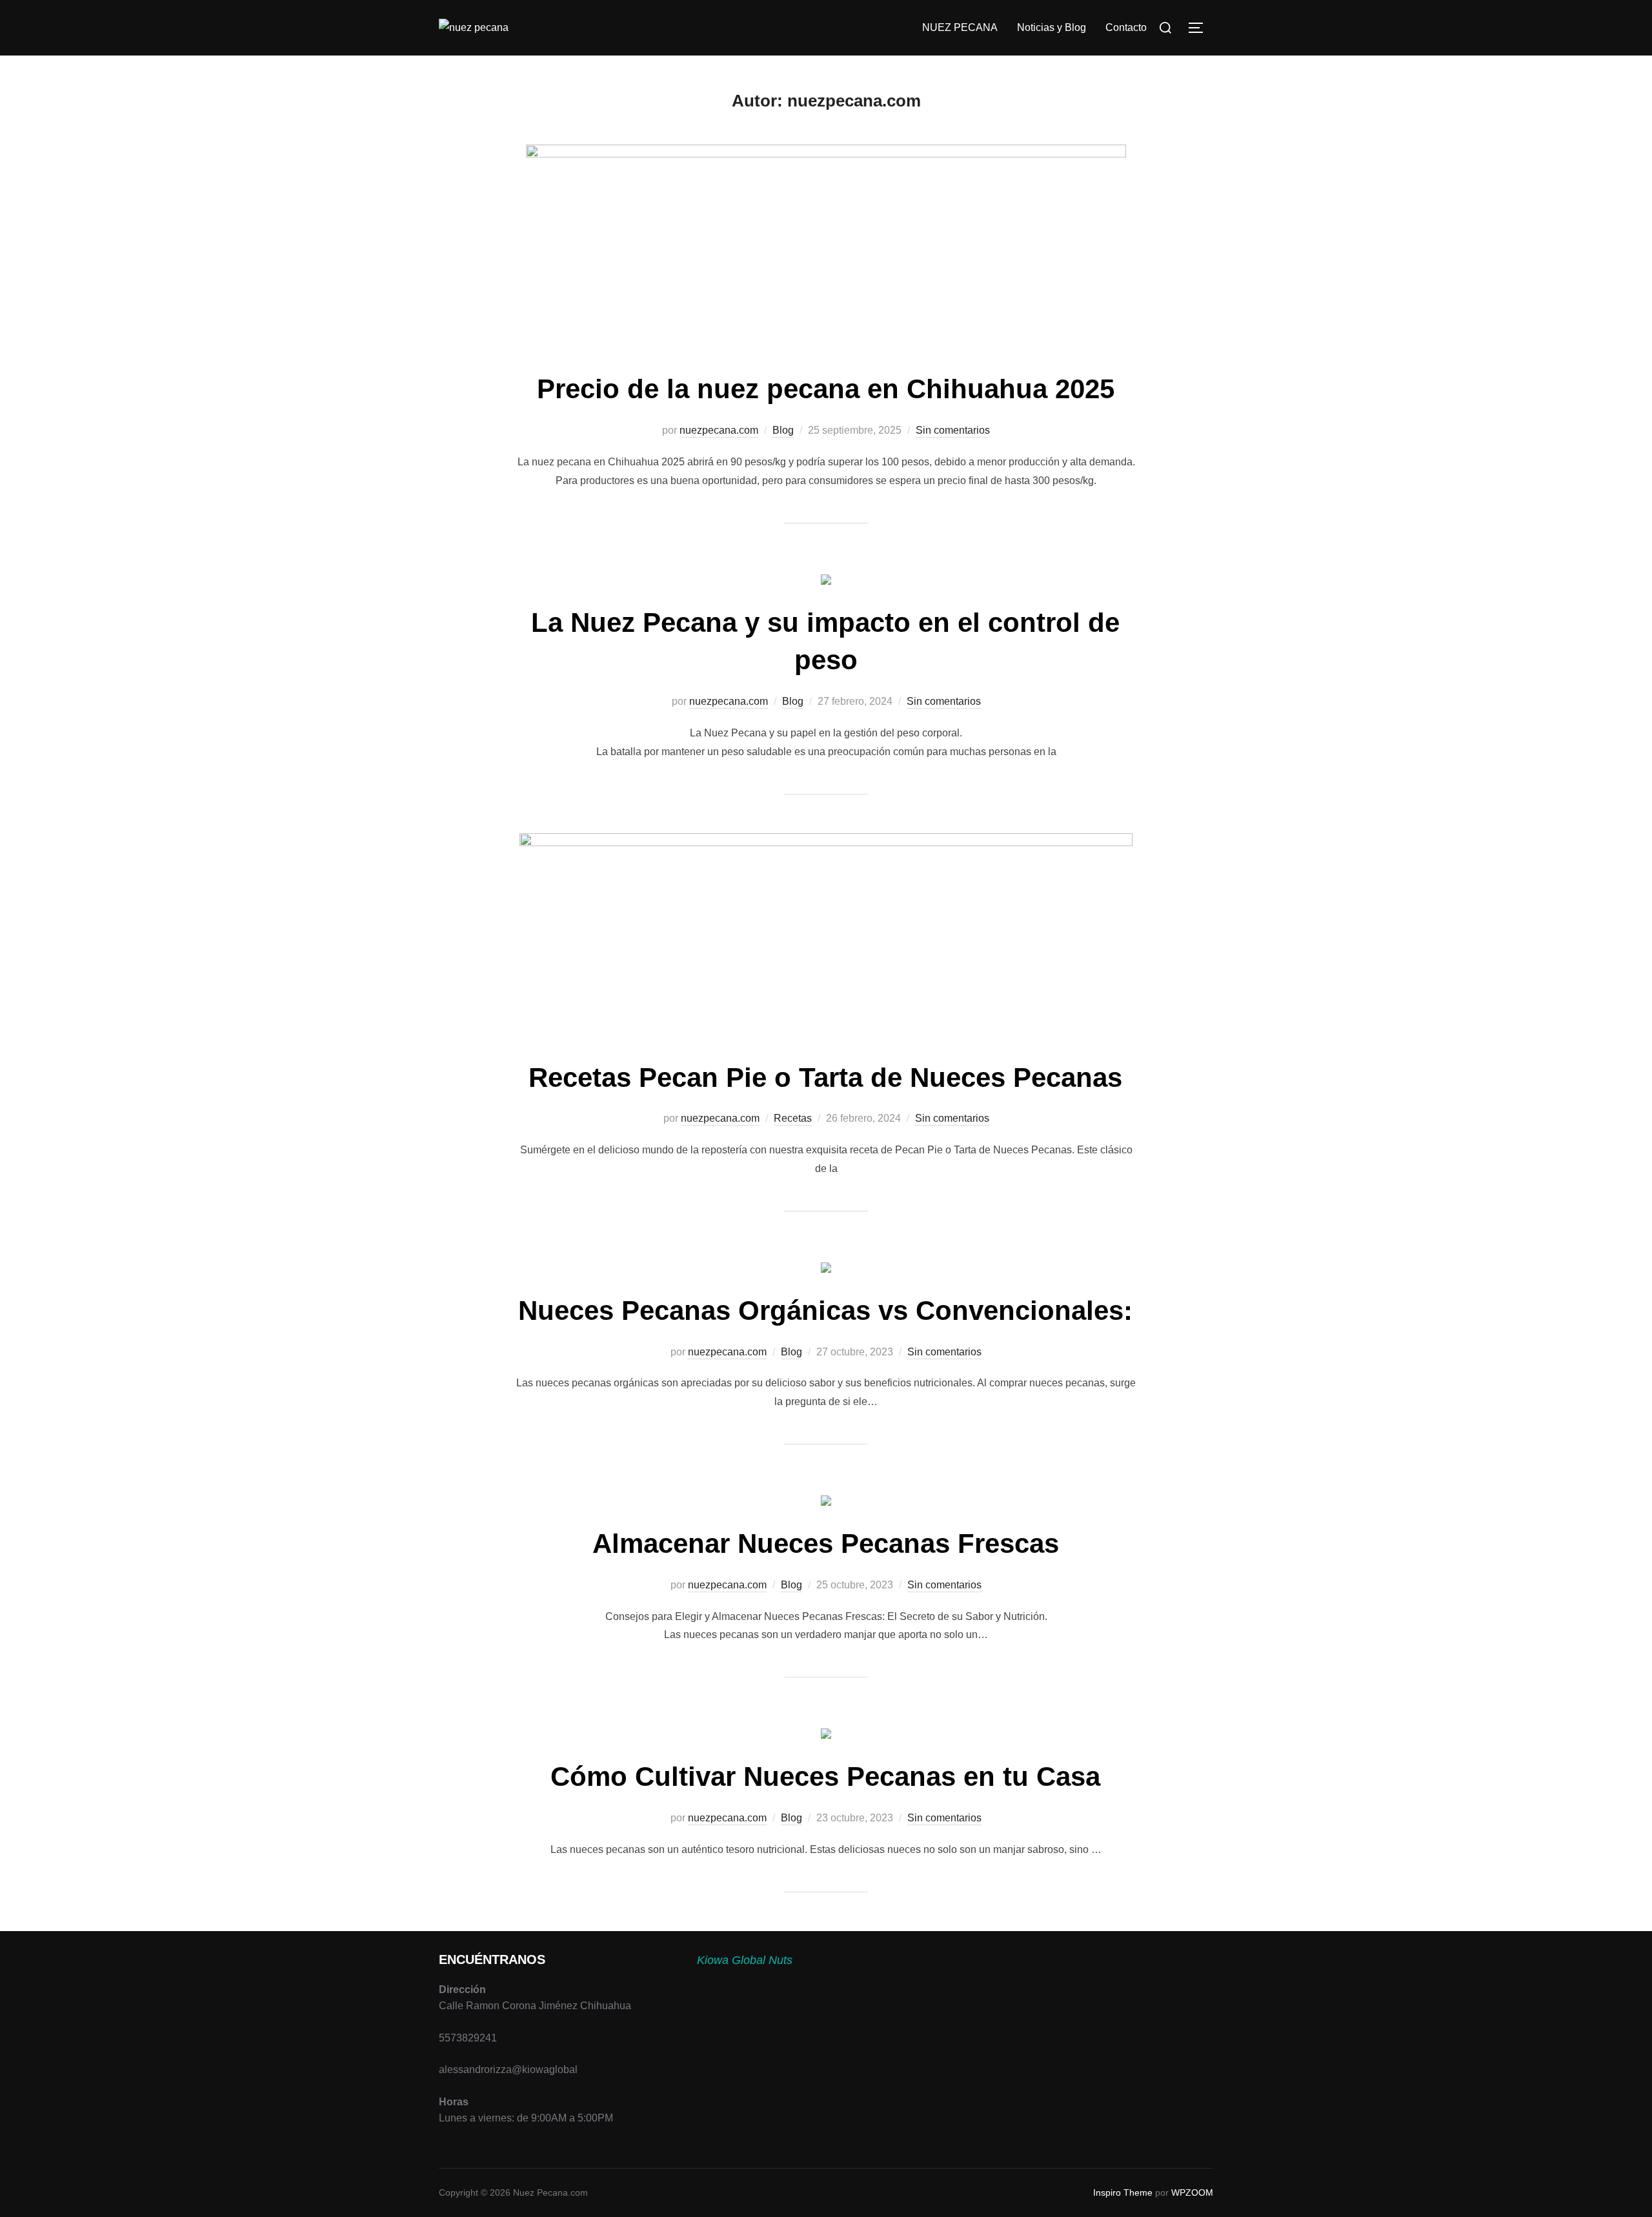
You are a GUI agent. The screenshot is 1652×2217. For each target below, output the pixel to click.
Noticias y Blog (1052, 27)
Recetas (793, 1118)
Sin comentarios (953, 430)
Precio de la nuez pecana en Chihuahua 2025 (826, 389)
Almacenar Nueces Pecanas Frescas (826, 1544)
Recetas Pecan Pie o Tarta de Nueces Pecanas (825, 1078)
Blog (783, 430)
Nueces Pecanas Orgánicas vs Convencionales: (825, 1311)
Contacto (1126, 27)
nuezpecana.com (719, 430)
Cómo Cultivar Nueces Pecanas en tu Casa (825, 1777)
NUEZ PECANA (960, 27)
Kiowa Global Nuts (745, 1960)
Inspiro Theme (1123, 2192)
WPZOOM (1192, 2192)
